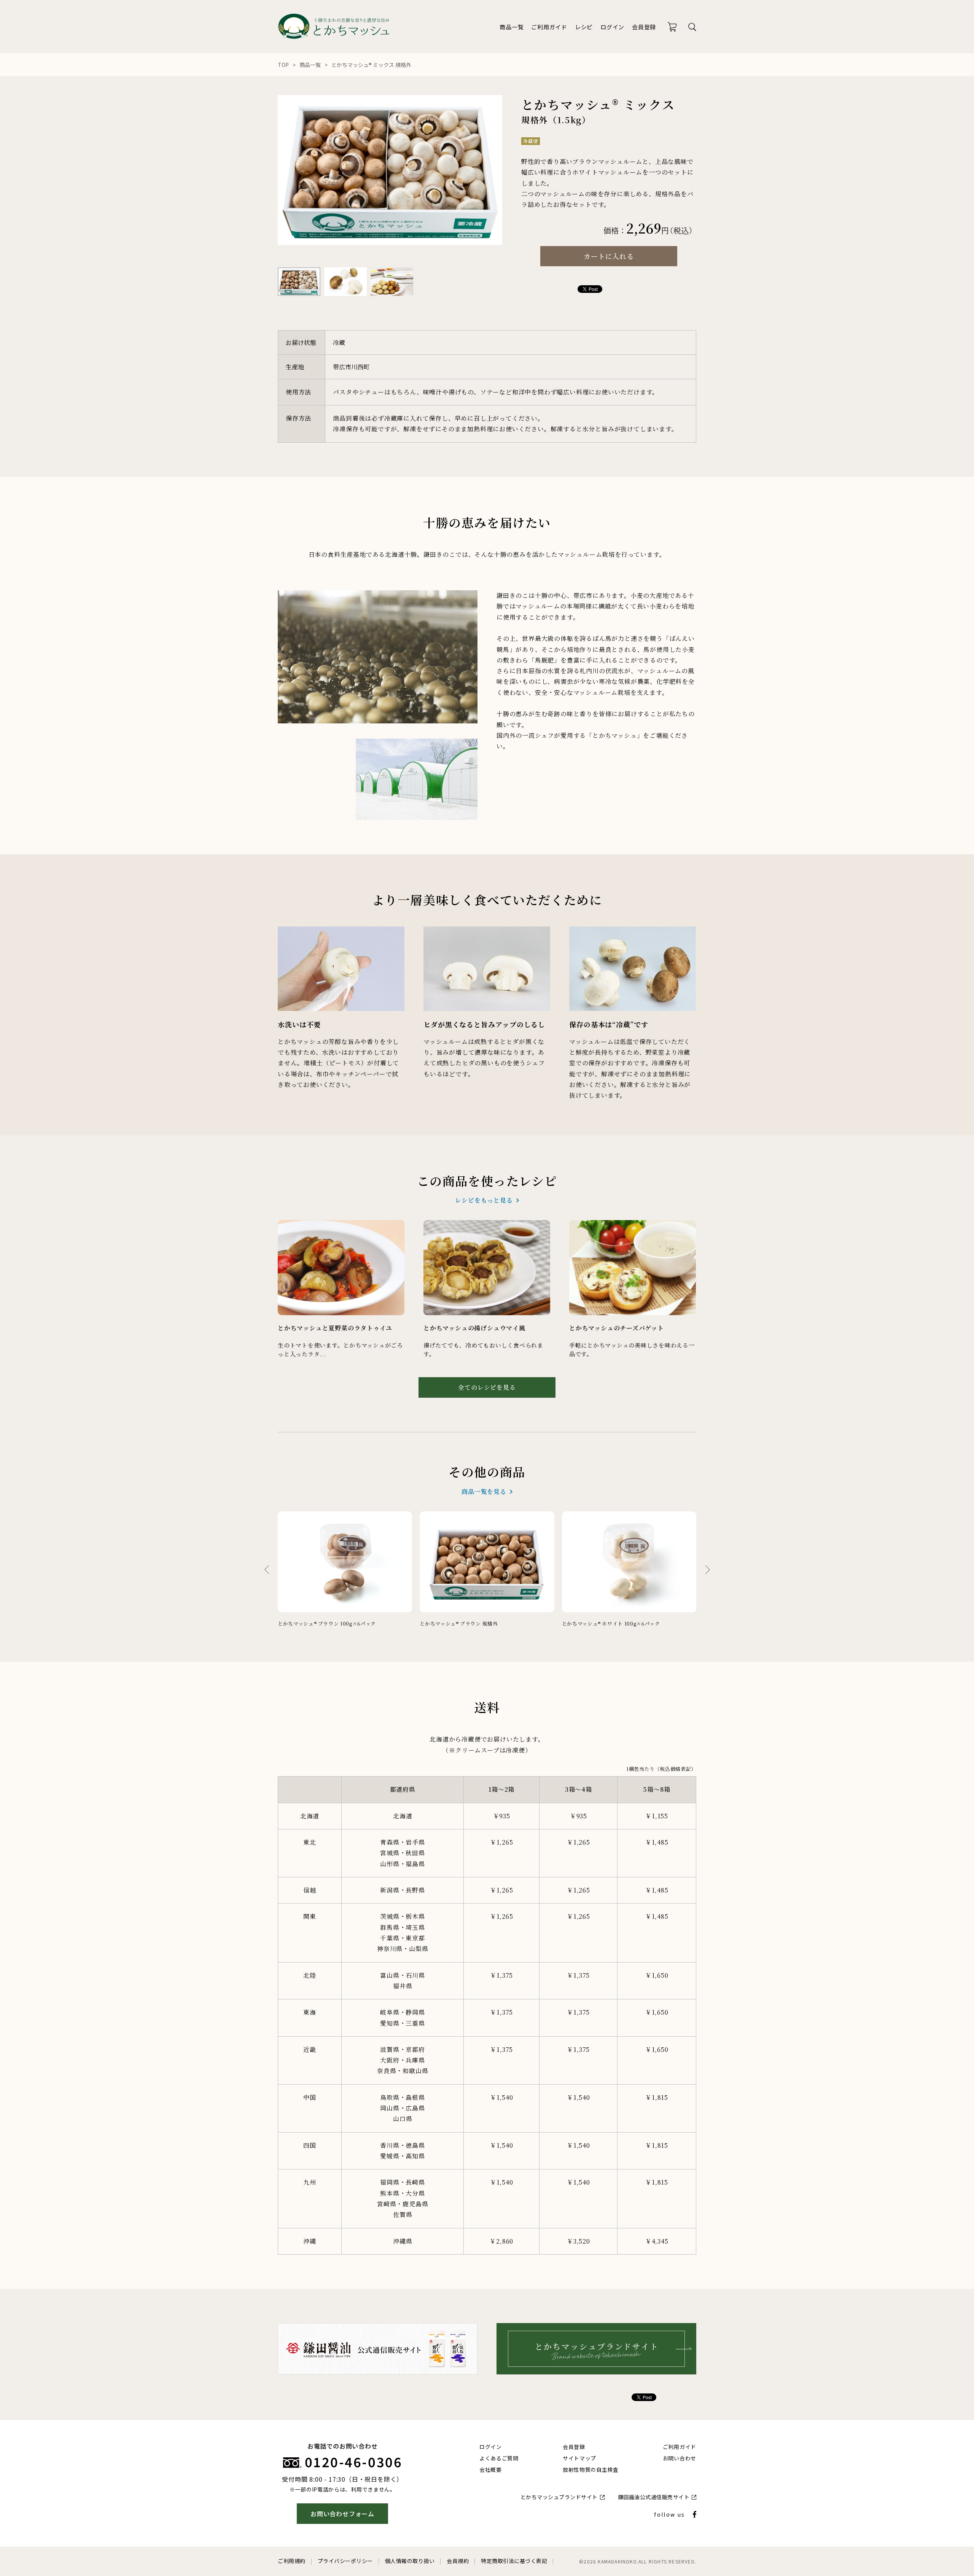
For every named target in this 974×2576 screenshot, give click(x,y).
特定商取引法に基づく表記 (514, 2561)
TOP (283, 65)
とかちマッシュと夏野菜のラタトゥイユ (335, 1328)
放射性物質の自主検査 (591, 2470)
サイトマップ (579, 2458)
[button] (708, 1570)
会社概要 (491, 2470)
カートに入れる (609, 256)
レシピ (584, 27)
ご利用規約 (292, 2561)
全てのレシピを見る (487, 1387)
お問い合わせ (680, 2458)
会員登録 (644, 27)
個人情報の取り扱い (410, 2561)
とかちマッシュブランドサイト (559, 2497)
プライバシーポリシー (345, 2561)
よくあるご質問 (499, 2458)
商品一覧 (512, 27)
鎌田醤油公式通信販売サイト (654, 2497)
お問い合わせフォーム (342, 2514)
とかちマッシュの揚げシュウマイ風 (474, 1328)
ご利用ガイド (549, 27)
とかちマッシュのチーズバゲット (617, 1328)
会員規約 (458, 2561)
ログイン (612, 27)
